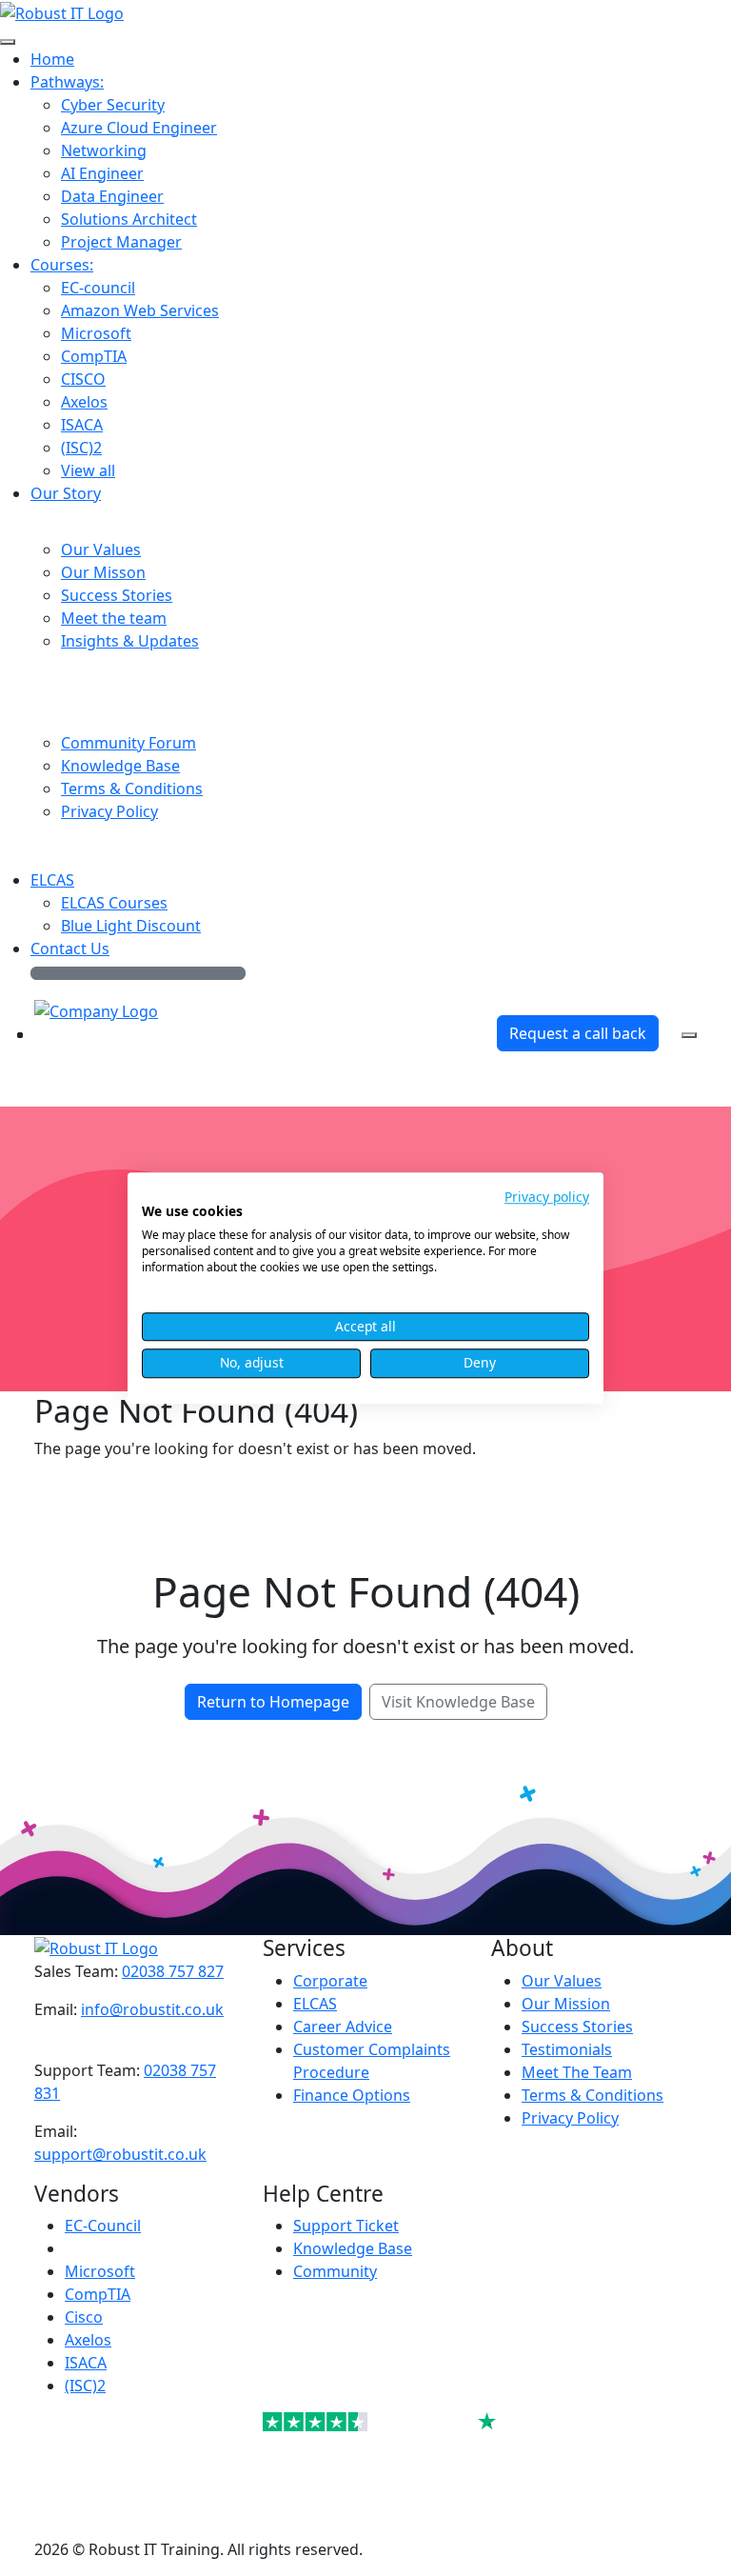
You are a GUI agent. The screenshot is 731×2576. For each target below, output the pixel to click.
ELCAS (315, 2004)
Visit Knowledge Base (458, 1702)
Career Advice (343, 2027)
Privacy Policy (570, 2118)
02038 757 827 (173, 1971)
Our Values (562, 1981)
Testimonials (567, 2049)
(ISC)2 (85, 2386)
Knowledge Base (353, 2248)
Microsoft (100, 2271)
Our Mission (566, 2004)
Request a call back (578, 1033)
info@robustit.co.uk (152, 2009)
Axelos (88, 2340)
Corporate (330, 1981)
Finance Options (352, 2095)
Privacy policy (547, 1197)
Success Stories (577, 2027)
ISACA (86, 2363)
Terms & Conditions (593, 2095)
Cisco (84, 2317)
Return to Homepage (273, 1702)
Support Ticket (346, 2226)
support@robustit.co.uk (120, 2154)
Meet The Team (577, 2072)
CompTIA (98, 2294)
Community (335, 2271)
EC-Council (103, 2226)
